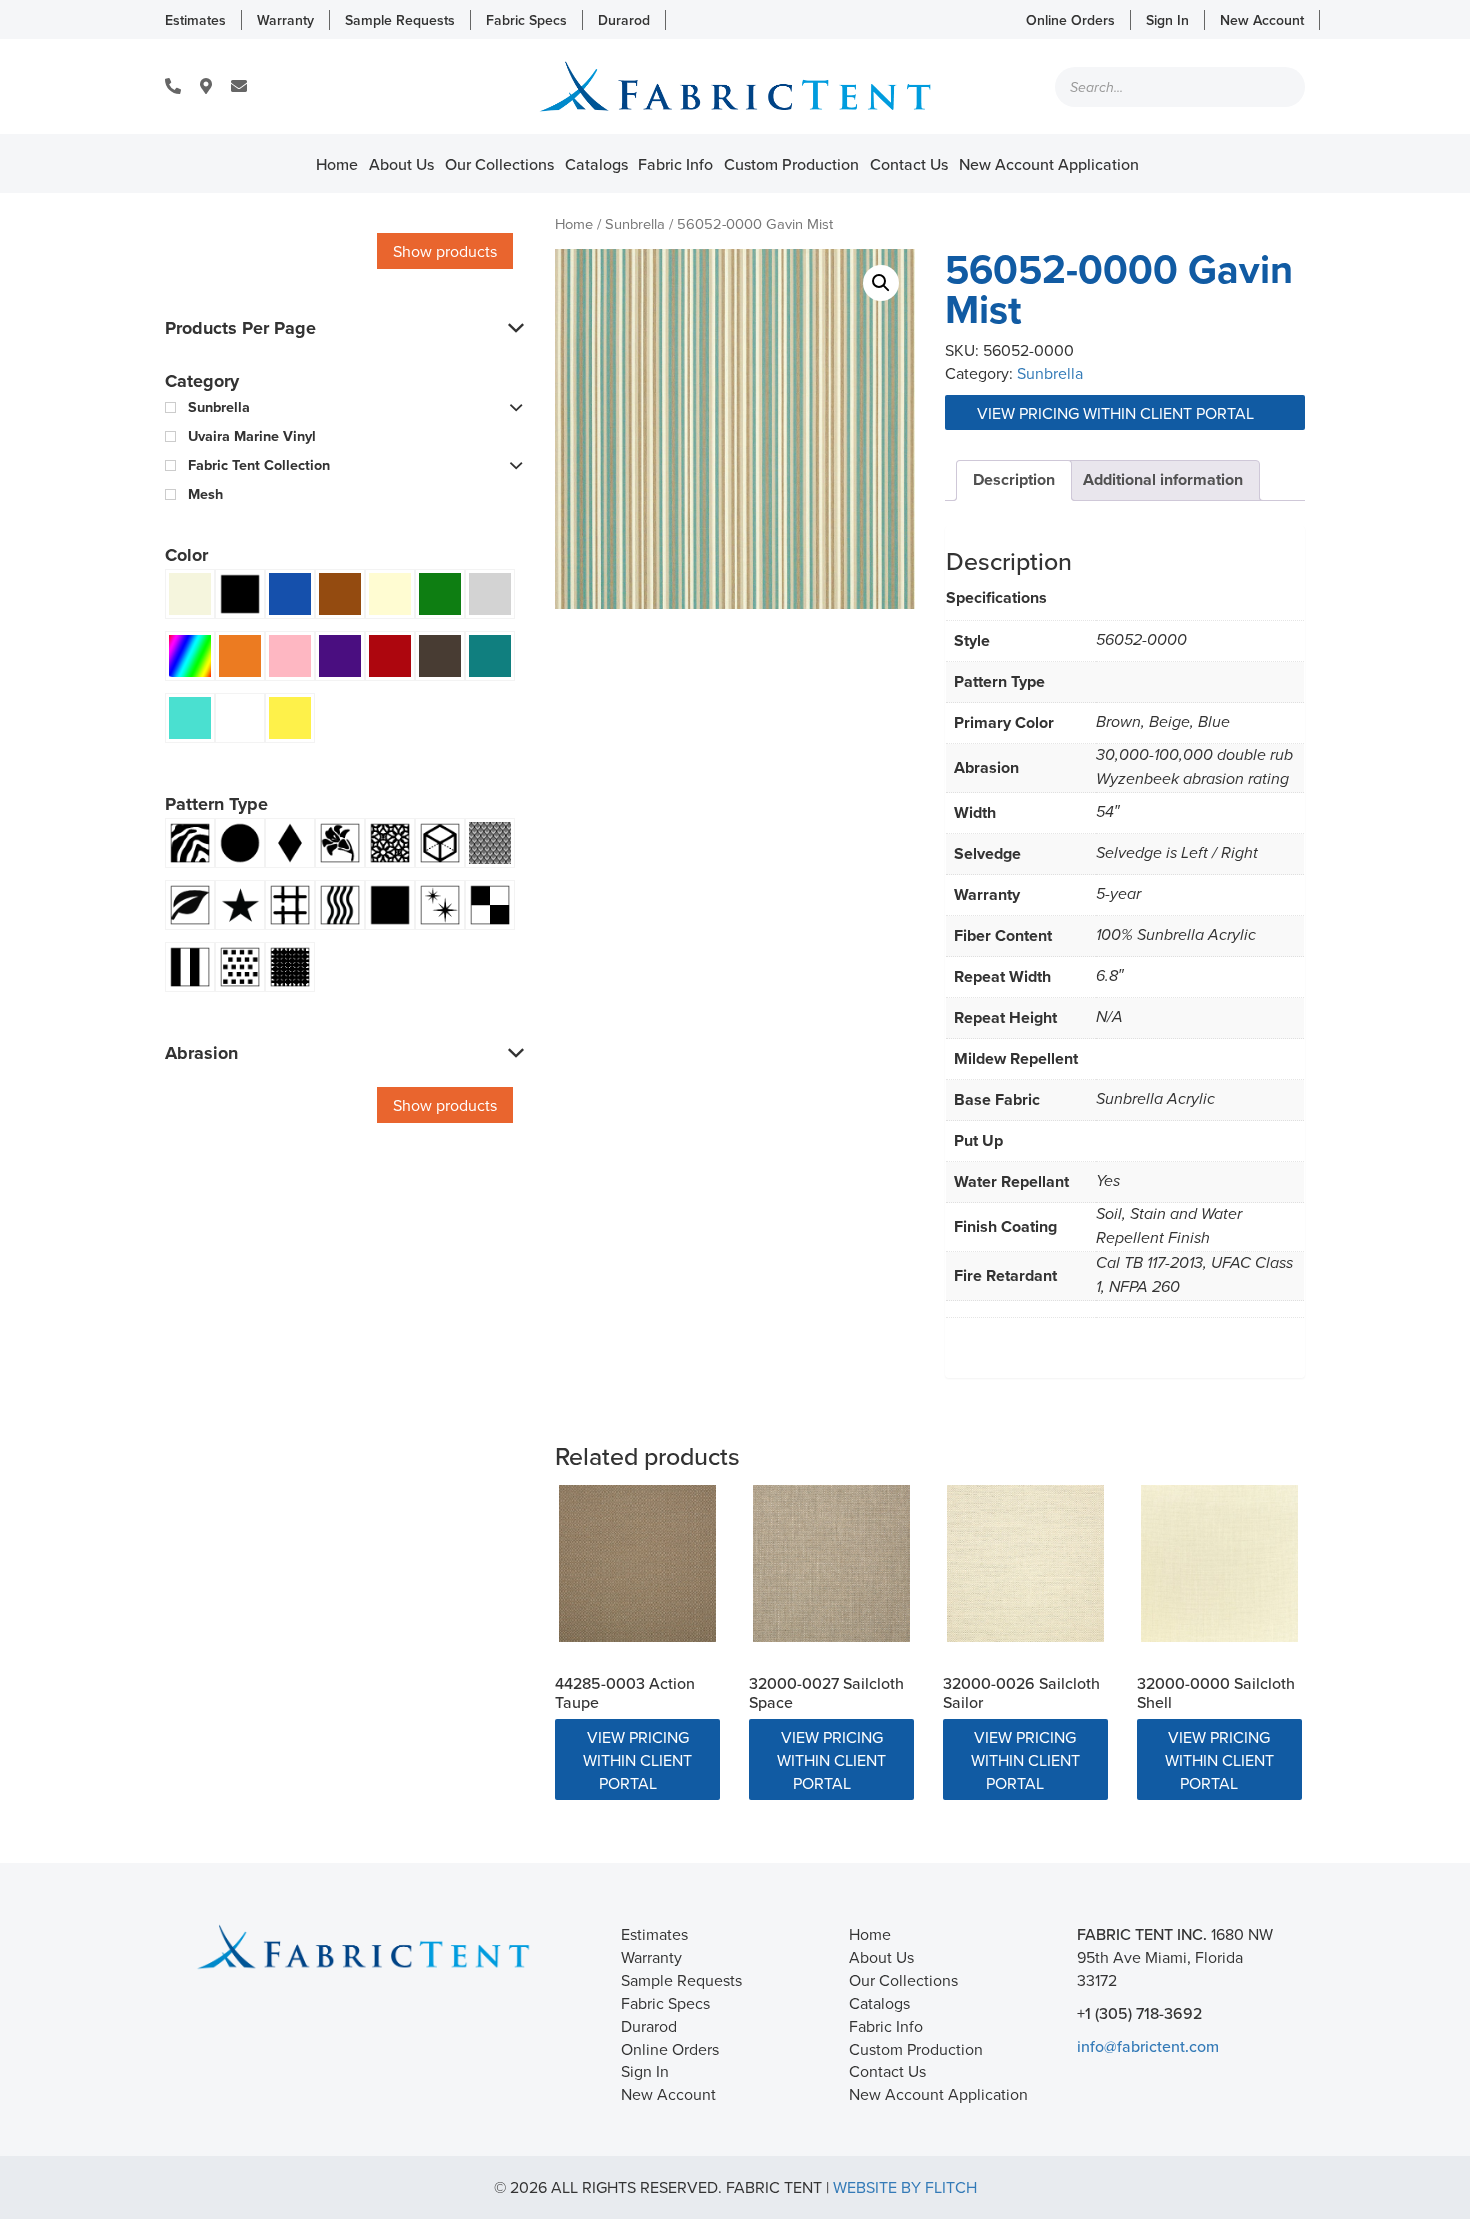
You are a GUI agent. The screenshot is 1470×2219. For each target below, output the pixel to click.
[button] (881, 283)
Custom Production (791, 164)
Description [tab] (1014, 479)
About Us (401, 164)
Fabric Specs (526, 20)
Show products (445, 251)
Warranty (285, 20)
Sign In (1167, 20)
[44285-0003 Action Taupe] (637, 1563)
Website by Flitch (905, 2187)
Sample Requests (400, 20)
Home (337, 164)
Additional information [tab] (1163, 479)
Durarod (624, 20)
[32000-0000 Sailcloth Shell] (1219, 1563)
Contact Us (909, 164)
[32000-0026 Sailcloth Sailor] (1025, 1563)
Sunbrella (635, 223)
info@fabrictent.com (1148, 2046)
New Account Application (1049, 164)
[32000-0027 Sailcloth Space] (831, 1563)
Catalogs (596, 164)
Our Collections (499, 164)
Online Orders (1070, 20)
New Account (1262, 20)
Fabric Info (675, 164)
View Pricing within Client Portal (1117, 413)
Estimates (195, 20)
